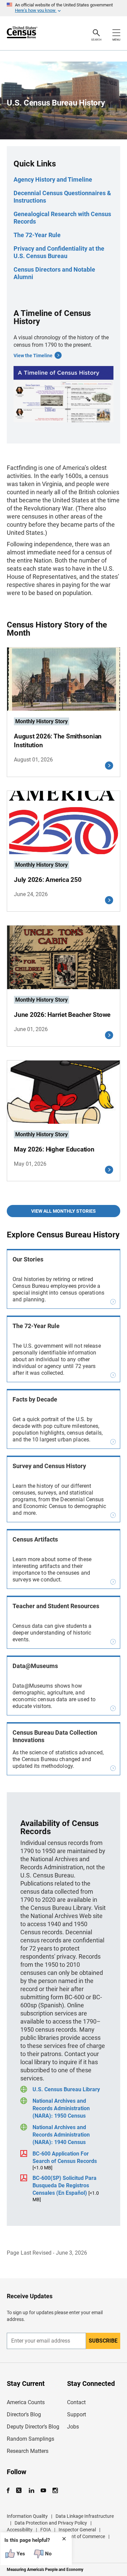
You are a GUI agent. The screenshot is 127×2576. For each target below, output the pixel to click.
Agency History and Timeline (53, 179)
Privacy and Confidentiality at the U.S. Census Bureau (59, 252)
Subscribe (103, 2341)
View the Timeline (33, 356)
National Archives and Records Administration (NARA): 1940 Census (61, 2135)
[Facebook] (10, 2491)
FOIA (46, 2530)
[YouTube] (43, 2491)
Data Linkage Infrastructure (85, 2516)
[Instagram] (55, 2491)
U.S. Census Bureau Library (66, 2089)
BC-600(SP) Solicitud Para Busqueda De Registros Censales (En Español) (65, 2185)
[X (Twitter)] (19, 2491)
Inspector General (77, 2530)
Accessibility (20, 2530)
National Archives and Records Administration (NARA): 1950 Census (61, 2108)
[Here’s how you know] (63, 8)
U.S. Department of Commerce (73, 2536)
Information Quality (27, 2516)
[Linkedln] (31, 2491)
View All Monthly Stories (63, 1211)
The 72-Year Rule (37, 235)
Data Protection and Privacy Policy (51, 2523)
